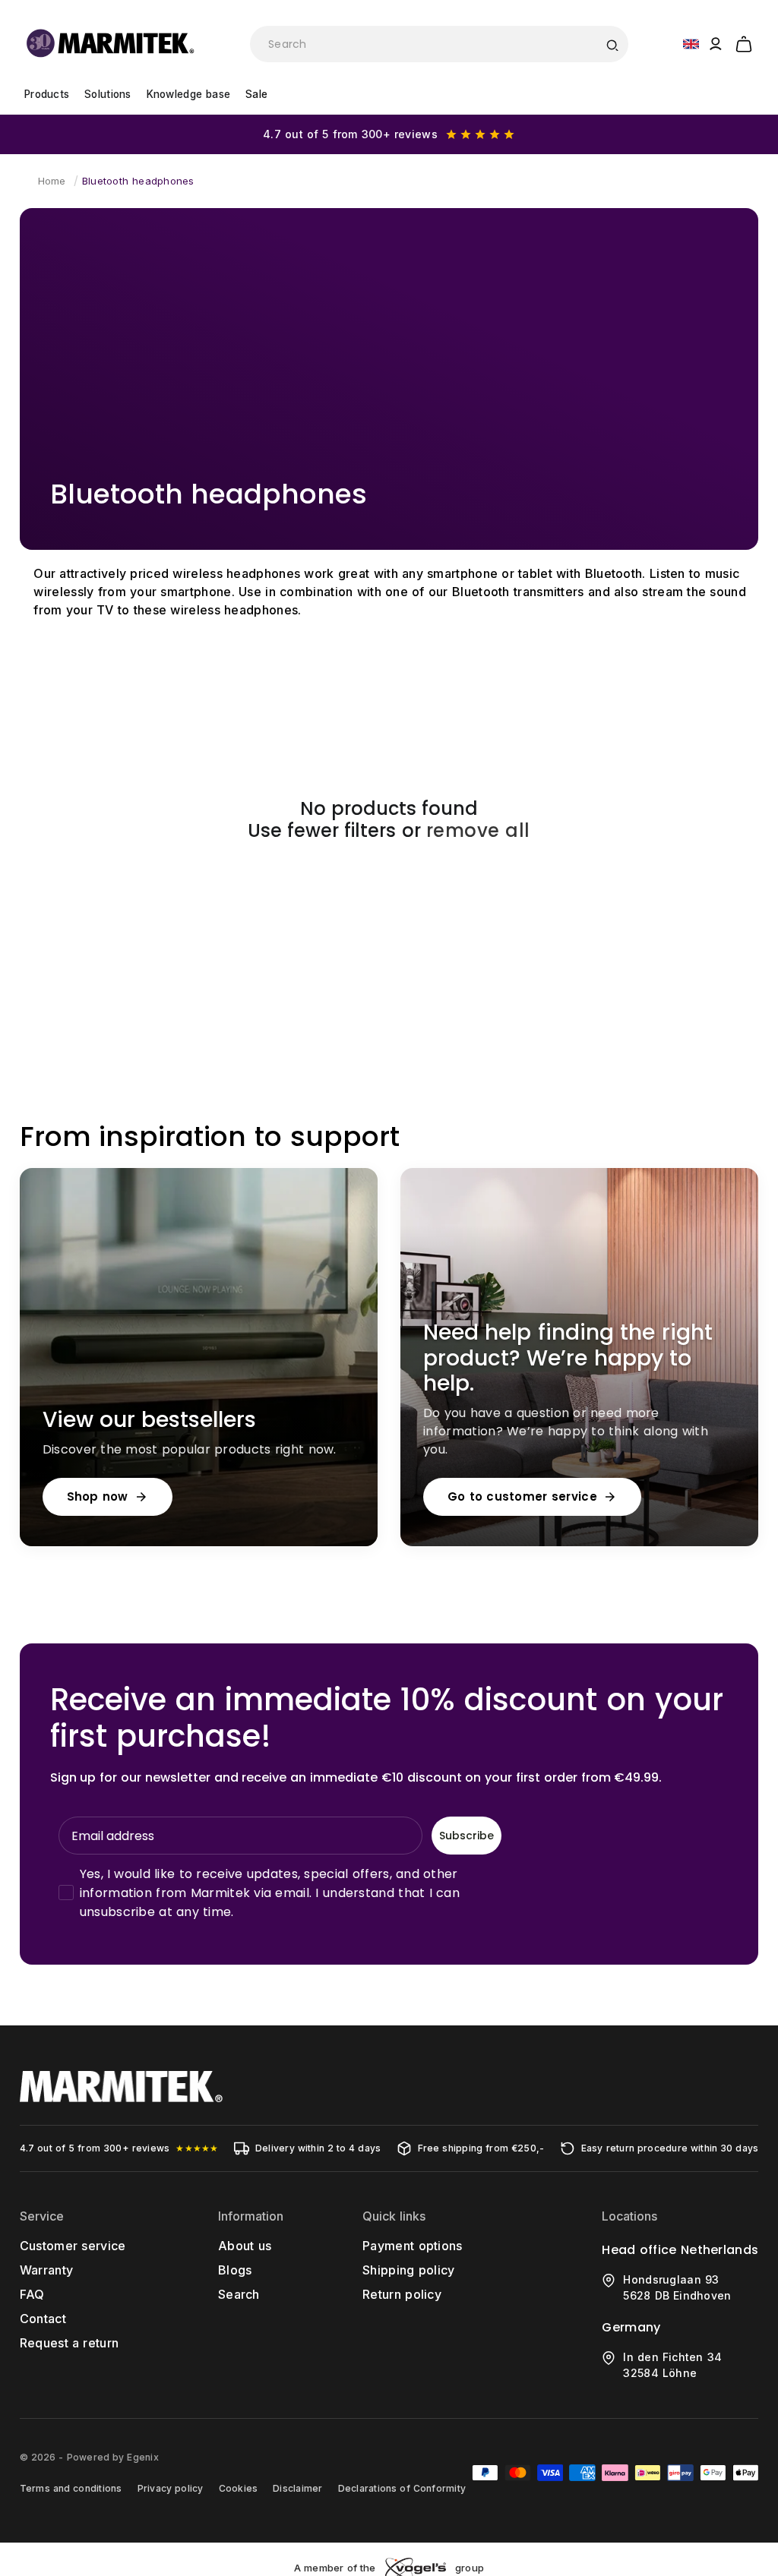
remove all (478, 831)
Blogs (235, 2270)
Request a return (70, 2343)
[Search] (612, 44)
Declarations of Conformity (402, 2488)
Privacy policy (171, 2488)
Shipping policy (409, 2270)
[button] (744, 42)
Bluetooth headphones (138, 181)
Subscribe (466, 1836)
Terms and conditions (71, 2488)
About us (245, 2246)
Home (52, 181)
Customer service (73, 2246)
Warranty (47, 2270)
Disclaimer (297, 2488)
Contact (43, 2319)
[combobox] (439, 44)
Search (239, 2294)
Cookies (239, 2488)
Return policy (402, 2294)
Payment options (413, 2246)
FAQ (32, 2294)
